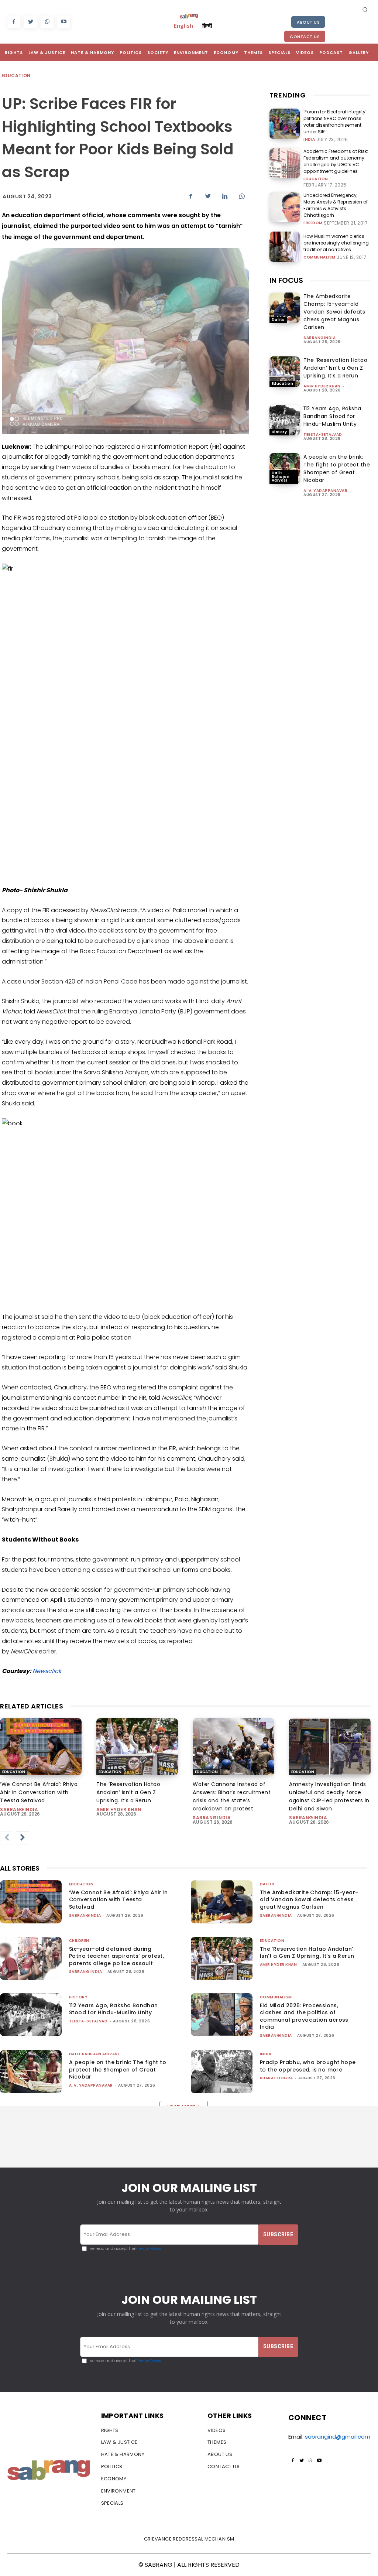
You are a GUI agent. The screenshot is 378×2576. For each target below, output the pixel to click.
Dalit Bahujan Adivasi (281, 477)
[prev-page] (7, 1838)
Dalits (278, 320)
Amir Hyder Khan (322, 386)
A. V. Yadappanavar (325, 491)
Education (16, 76)
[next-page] (23, 1838)
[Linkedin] (225, 196)
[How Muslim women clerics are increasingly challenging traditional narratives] (285, 247)
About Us (308, 22)
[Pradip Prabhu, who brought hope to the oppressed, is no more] (222, 2072)
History (279, 432)
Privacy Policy (148, 2249)
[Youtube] (64, 22)
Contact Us (305, 37)
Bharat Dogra (276, 2078)
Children (79, 1941)
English (183, 25)
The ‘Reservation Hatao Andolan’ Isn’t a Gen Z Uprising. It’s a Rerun (335, 368)
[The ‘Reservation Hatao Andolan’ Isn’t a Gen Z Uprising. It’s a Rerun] (285, 372)
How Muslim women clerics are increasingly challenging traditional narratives (336, 243)
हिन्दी (207, 25)
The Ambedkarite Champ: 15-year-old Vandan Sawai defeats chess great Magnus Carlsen (334, 312)
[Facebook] (14, 22)
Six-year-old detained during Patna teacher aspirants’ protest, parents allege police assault (116, 1956)
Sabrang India (86, 1972)
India (309, 140)
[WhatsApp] (47, 22)
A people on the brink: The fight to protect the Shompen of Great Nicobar (337, 468)
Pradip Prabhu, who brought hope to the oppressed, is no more (308, 2066)
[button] (365, 9)
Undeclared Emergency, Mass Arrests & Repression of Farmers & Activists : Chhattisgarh (336, 205)
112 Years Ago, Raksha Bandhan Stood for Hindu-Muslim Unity (332, 416)
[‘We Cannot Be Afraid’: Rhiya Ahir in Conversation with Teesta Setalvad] (41, 1747)
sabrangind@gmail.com (338, 2437)
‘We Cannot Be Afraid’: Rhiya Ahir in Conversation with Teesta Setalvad (39, 1792)
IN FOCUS (286, 280)
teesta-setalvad (323, 435)
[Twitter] (30, 22)
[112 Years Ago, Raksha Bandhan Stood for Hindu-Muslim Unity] (285, 420)
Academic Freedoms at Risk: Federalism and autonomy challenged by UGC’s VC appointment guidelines (336, 161)
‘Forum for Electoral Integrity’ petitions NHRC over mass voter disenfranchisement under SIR (335, 122)
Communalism (319, 257)
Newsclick (47, 1671)
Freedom (313, 223)
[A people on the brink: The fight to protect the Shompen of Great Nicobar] (285, 468)
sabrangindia (319, 338)
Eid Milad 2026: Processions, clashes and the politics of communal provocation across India (304, 2016)
